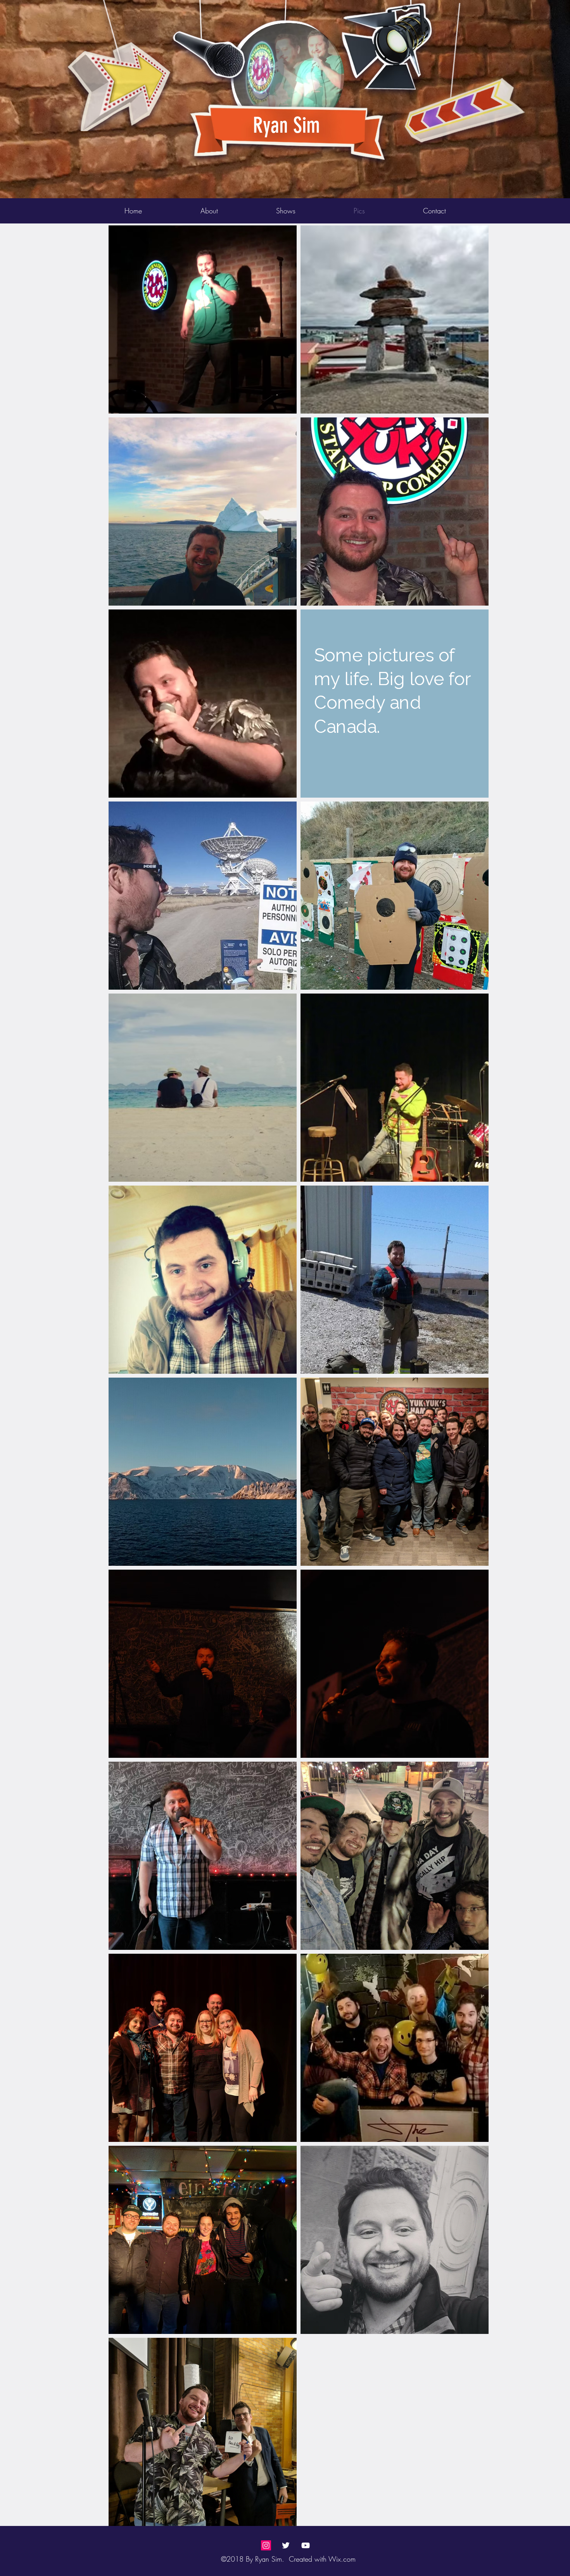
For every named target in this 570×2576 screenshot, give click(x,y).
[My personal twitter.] (286, 2545)
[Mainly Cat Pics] (266, 2545)
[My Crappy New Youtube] (306, 2545)
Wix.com (342, 2559)
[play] (508, 6)
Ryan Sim (286, 125)
